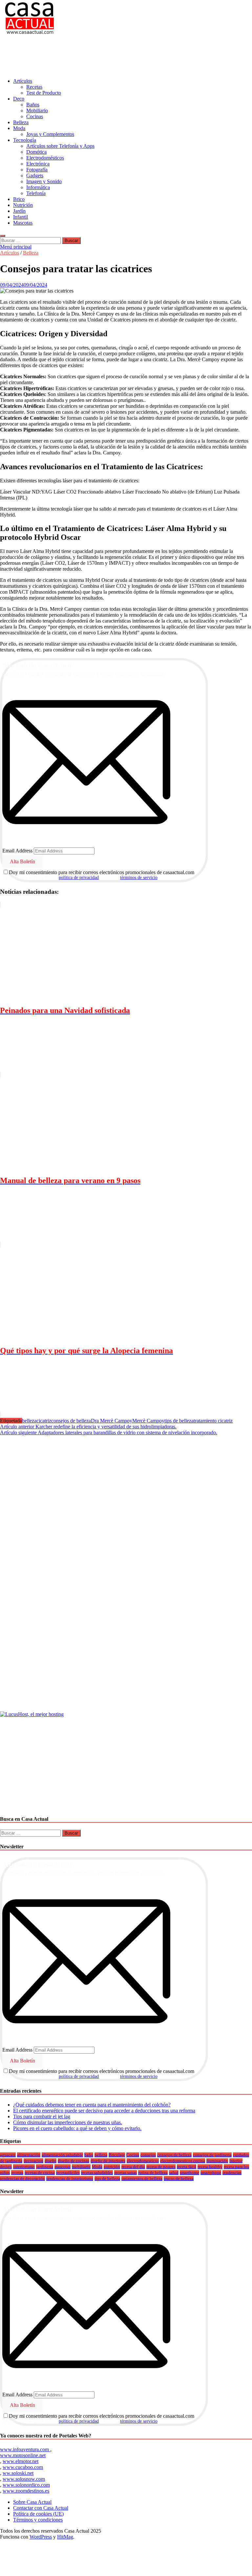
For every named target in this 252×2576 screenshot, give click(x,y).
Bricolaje (117, 2155)
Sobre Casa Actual (32, 2502)
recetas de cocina (40, 2173)
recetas (17, 2173)
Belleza (21, 122)
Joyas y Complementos (50, 134)
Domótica (36, 152)
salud (174, 2173)
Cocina (133, 2155)
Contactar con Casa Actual (41, 2508)
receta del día (133, 2167)
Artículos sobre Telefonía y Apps (60, 146)
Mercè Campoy (148, 1421)
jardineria (45, 2167)
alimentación (29, 2155)
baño (89, 2155)
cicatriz (44, 1421)
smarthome (189, 2173)
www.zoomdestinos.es (26, 2491)
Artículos (23, 81)
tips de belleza (179, 1421)
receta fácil (187, 2167)
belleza (29, 1421)
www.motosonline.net (23, 2455)
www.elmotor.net (21, 2461)
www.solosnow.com (24, 2479)
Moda (19, 128)
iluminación (217, 2161)
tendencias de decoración (22, 2179)
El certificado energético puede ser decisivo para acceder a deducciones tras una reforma (104, 2111)
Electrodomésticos (45, 158)
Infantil (21, 217)
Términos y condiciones (38, 2520)
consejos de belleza (71, 1421)
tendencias (232, 2173)
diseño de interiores (108, 2161)
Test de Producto (44, 93)
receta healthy (210, 2167)
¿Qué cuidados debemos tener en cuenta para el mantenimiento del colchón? (92, 2105)
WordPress (41, 2537)
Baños (33, 105)
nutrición (112, 2167)
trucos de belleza (179, 2179)
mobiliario (81, 2167)
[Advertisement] (119, 57)
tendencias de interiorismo (70, 2179)
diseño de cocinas (73, 2161)
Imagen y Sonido (44, 181)
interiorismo (24, 2167)
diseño (51, 2161)
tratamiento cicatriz (213, 1421)
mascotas (63, 2167)
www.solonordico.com (26, 2485)
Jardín (19, 211)
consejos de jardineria (212, 2155)
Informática (38, 187)
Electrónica (38, 164)
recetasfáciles (68, 2173)
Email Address (17, 851)
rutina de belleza (153, 2173)
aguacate (8, 2155)
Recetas (34, 87)
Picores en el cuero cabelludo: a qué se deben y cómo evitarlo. (77, 2128)
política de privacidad (79, 878)
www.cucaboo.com (23, 2467)
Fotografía (37, 170)
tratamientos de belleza (142, 2179)
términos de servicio (139, 878)
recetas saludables (97, 2173)
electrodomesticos (143, 2161)
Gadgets (35, 176)
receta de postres (161, 2167)
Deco (19, 99)
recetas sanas (126, 2173)
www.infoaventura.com (25, 2449)
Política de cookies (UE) (38, 2514)
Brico (19, 199)
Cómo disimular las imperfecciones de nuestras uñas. (68, 2122)
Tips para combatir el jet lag (42, 2116)
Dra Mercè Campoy (112, 1421)
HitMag (65, 2537)
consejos (148, 2155)
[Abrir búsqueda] (3, 236)
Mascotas (23, 223)
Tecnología (25, 140)
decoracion (33, 2161)
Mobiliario (37, 110)
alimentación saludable (62, 2155)
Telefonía (36, 193)
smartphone (211, 2173)
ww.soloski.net (18, 2473)
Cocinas (35, 116)
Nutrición (23, 205)
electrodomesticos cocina (183, 2161)
